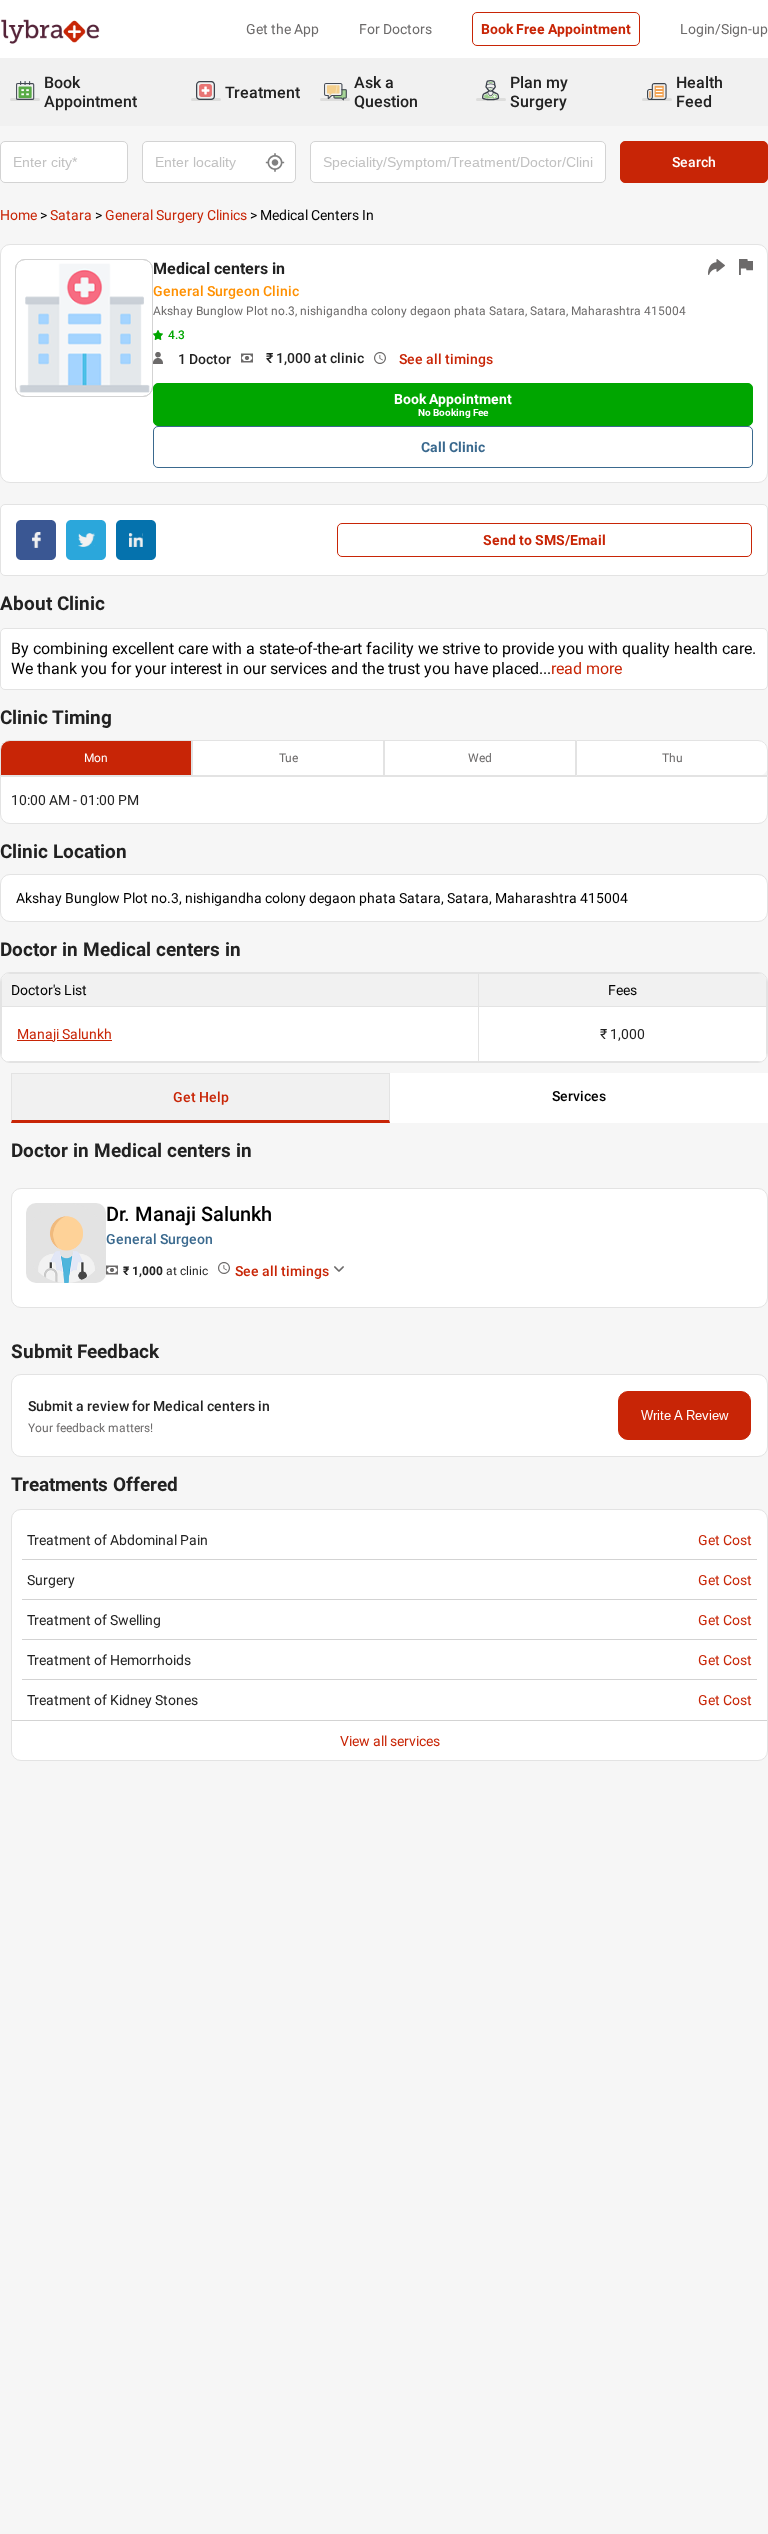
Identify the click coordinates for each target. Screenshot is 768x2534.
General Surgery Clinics (176, 215)
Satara (71, 215)
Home (18, 215)
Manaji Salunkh (64, 1034)
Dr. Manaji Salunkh (189, 1214)
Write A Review (684, 1415)
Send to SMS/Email (544, 540)
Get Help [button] (201, 1097)
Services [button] (579, 1096)
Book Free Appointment (556, 29)
